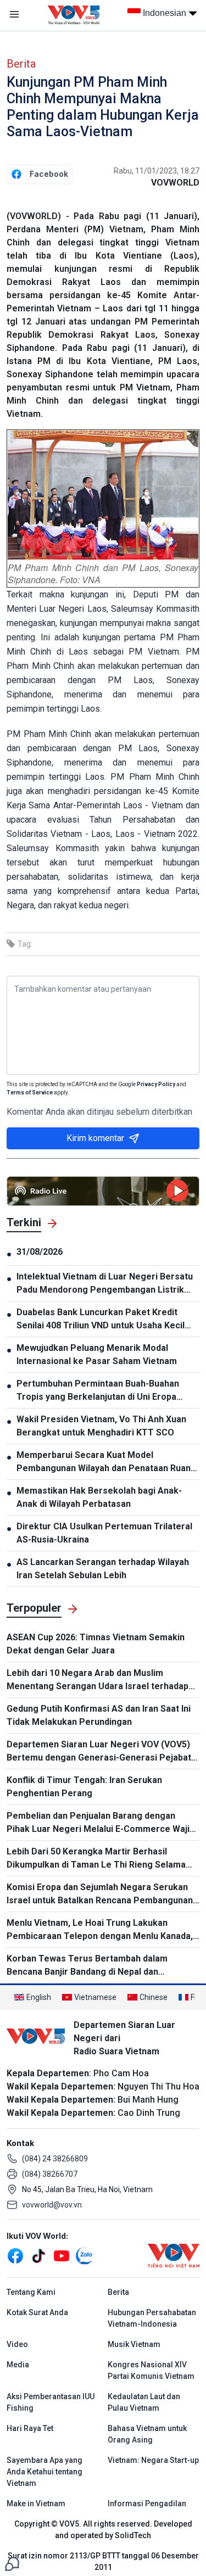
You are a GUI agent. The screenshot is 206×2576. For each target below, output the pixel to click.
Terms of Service (30, 1093)
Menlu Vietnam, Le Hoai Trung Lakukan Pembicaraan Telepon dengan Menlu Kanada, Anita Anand (100, 1930)
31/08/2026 (40, 1252)
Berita (21, 64)
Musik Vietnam (134, 2344)
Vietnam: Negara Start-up (153, 2460)
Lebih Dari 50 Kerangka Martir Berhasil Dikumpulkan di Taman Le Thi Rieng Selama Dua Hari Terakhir (96, 1859)
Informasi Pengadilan (147, 2504)
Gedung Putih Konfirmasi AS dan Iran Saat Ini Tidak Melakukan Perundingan (99, 1715)
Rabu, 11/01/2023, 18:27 (157, 171)
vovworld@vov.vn (52, 2205)
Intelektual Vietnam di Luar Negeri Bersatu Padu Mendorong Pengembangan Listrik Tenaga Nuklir (105, 1284)
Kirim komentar (95, 1138)
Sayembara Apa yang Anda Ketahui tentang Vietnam (44, 2472)
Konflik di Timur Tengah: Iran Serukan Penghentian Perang (84, 1787)
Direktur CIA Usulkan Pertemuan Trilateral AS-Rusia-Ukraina (104, 1533)
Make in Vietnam (36, 2504)
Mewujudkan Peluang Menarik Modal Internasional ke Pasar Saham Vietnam (97, 1354)
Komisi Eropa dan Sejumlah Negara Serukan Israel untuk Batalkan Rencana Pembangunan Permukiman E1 (100, 1895)
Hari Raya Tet (30, 2428)
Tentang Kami (31, 2292)
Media (18, 2365)
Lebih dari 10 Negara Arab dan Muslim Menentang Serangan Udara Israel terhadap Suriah (98, 1680)
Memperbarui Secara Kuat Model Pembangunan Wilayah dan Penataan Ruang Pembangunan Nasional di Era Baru (106, 1462)
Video (17, 2344)
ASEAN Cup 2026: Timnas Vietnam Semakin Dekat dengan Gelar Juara (96, 1644)
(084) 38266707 (50, 2174)
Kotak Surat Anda (37, 2312)
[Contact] (12, 2563)
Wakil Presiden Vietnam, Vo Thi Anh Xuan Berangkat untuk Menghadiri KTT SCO (101, 1426)
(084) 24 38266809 (55, 2159)
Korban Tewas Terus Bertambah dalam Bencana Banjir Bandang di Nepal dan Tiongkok (87, 1966)
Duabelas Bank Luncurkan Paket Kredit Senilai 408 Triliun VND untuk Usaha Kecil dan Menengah (101, 1320)
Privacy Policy (156, 1084)
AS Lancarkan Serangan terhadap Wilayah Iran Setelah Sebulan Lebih (103, 1569)
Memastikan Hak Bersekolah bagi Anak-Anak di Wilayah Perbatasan (99, 1497)
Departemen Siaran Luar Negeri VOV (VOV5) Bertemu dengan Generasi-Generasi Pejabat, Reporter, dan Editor (100, 1752)
